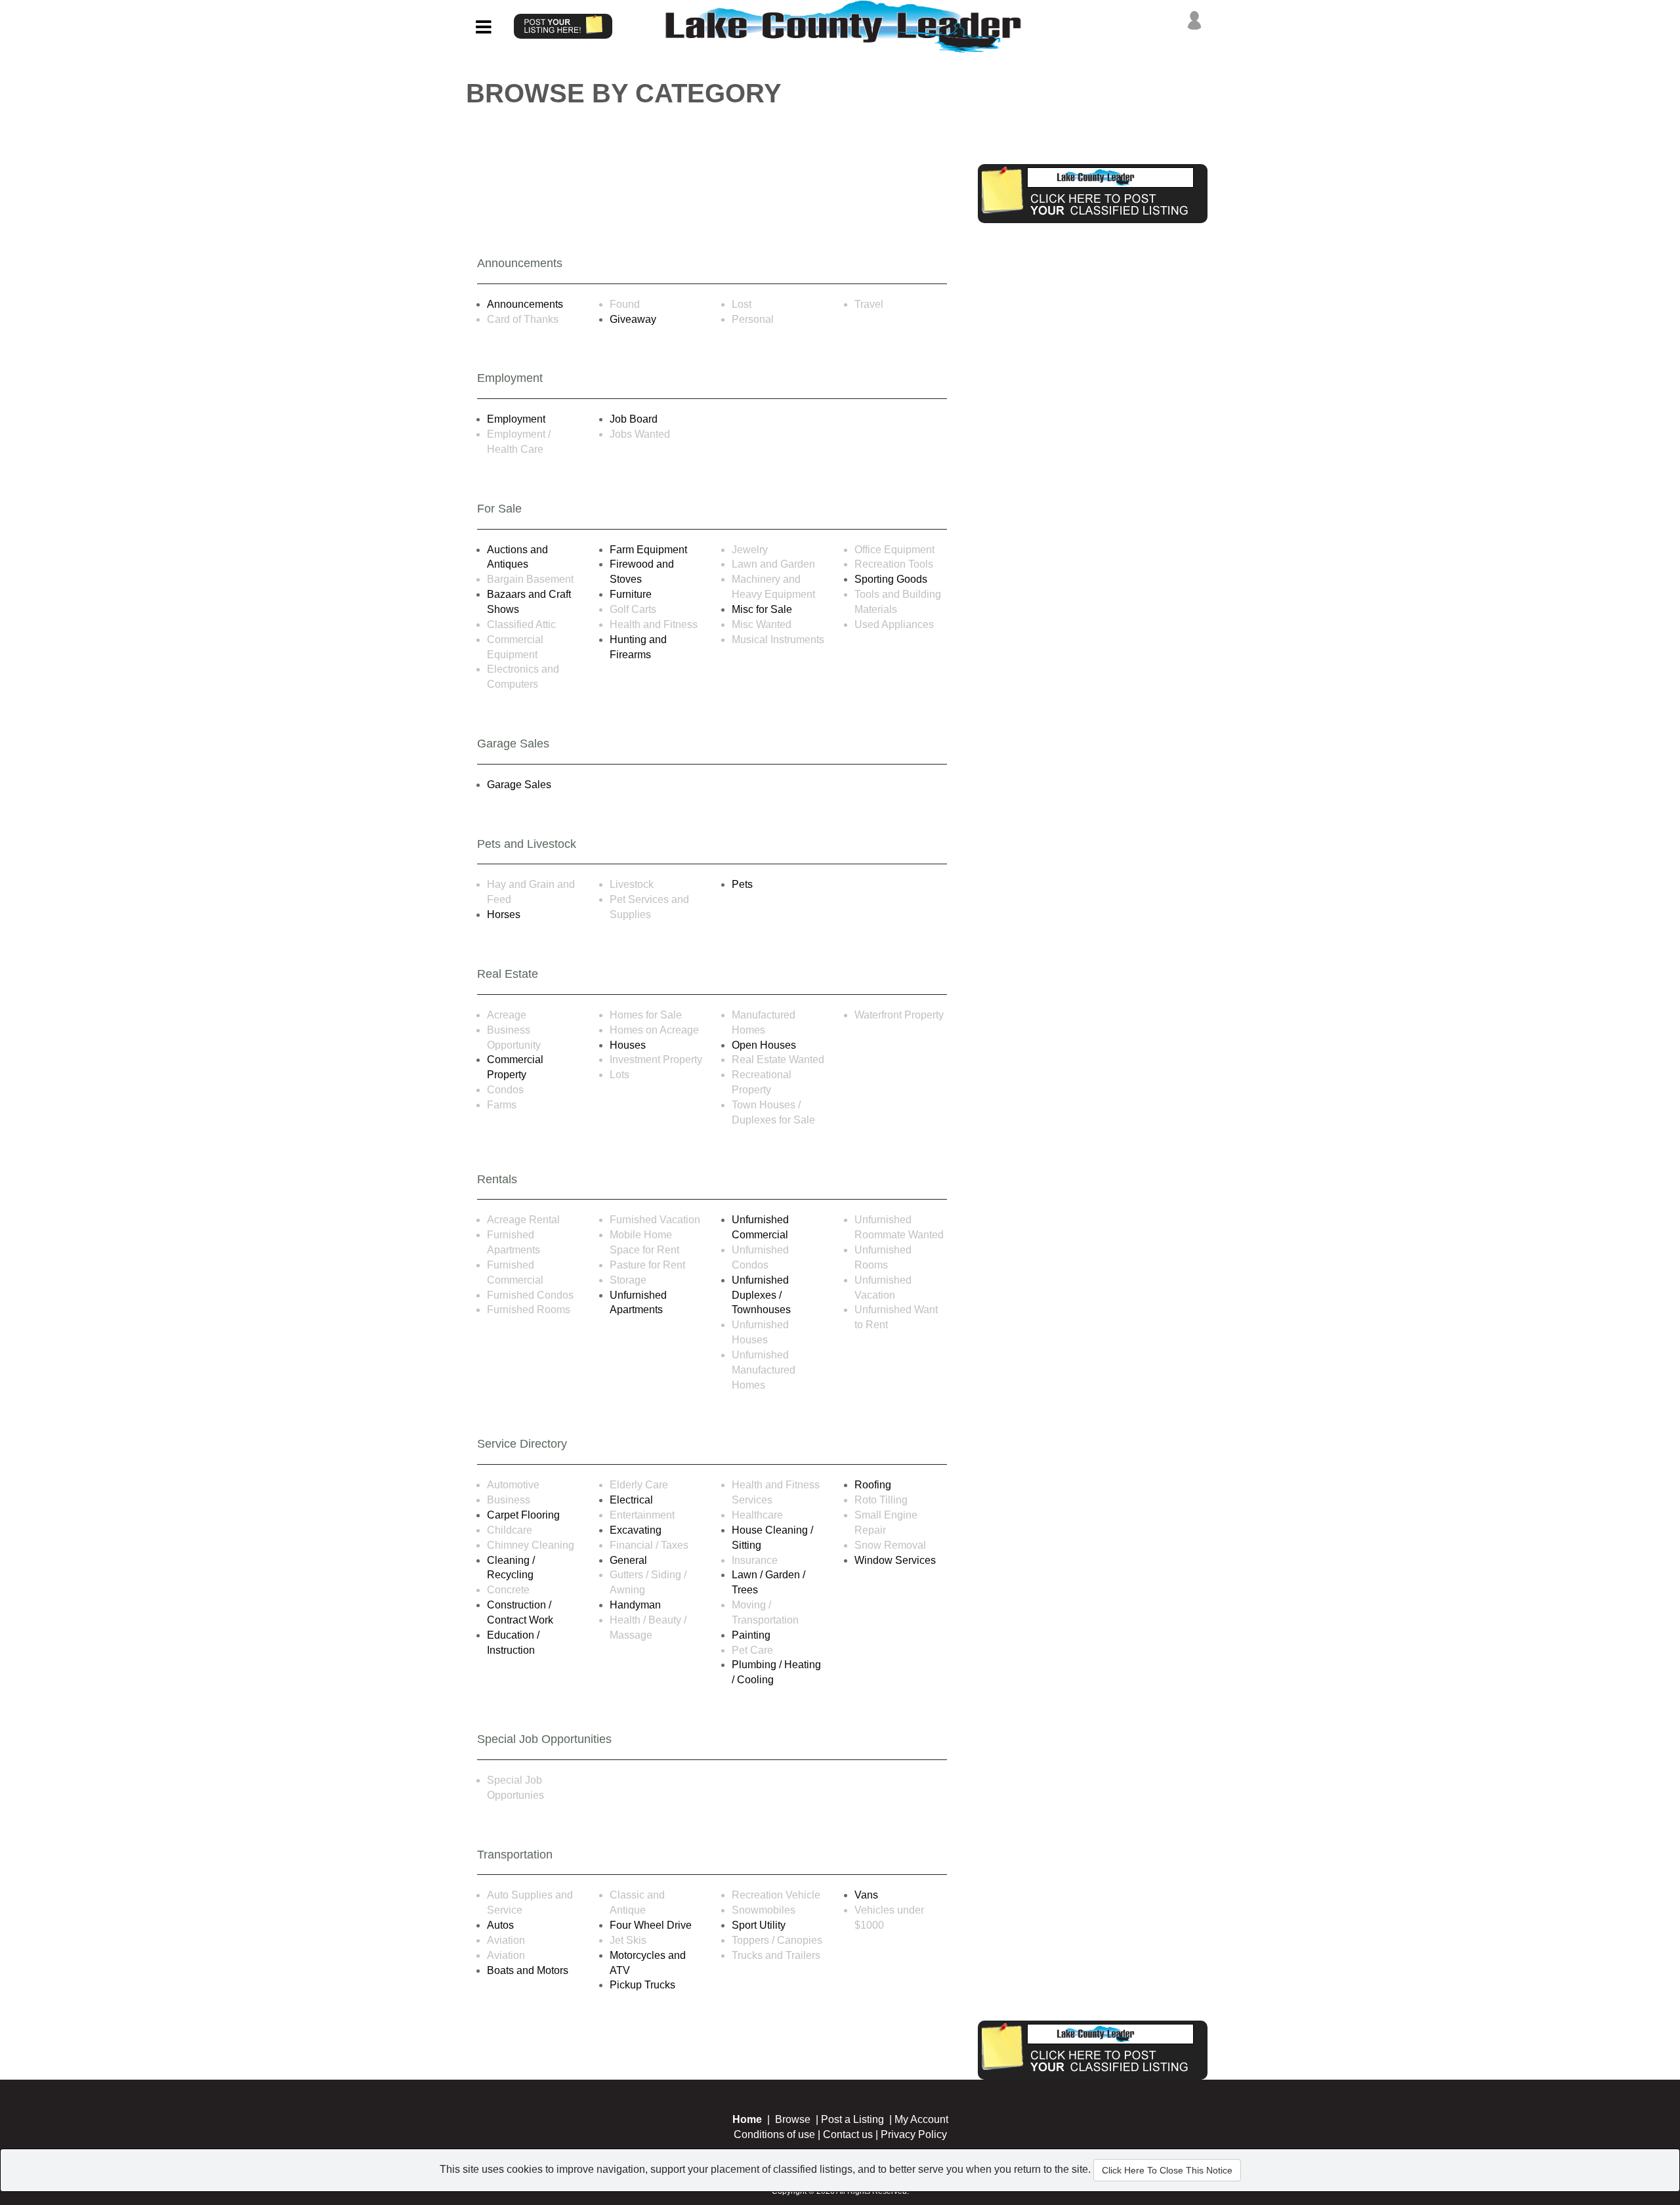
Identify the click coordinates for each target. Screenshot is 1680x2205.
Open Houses (764, 1045)
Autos (500, 1925)
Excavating (636, 1530)
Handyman (635, 1605)
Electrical (631, 1500)
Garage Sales (519, 785)
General (628, 1560)
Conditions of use (774, 2134)
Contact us (848, 2134)
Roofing (873, 1485)
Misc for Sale (762, 609)
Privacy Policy (914, 2134)
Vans (866, 1895)
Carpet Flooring (523, 1515)
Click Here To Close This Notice (1167, 2170)
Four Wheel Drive (651, 1925)
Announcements (525, 304)
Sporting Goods (891, 579)
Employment (516, 419)
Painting (751, 1635)
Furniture (631, 594)
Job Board (634, 419)
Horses (504, 914)
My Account (921, 2119)
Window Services (895, 1560)
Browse (793, 2119)
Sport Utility (759, 1925)
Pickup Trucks (642, 1985)
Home (747, 2119)
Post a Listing (852, 2119)
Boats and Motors (528, 1970)
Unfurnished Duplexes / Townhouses (761, 1295)
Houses (628, 1045)
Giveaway (633, 319)
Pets (742, 884)
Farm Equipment (648, 550)
